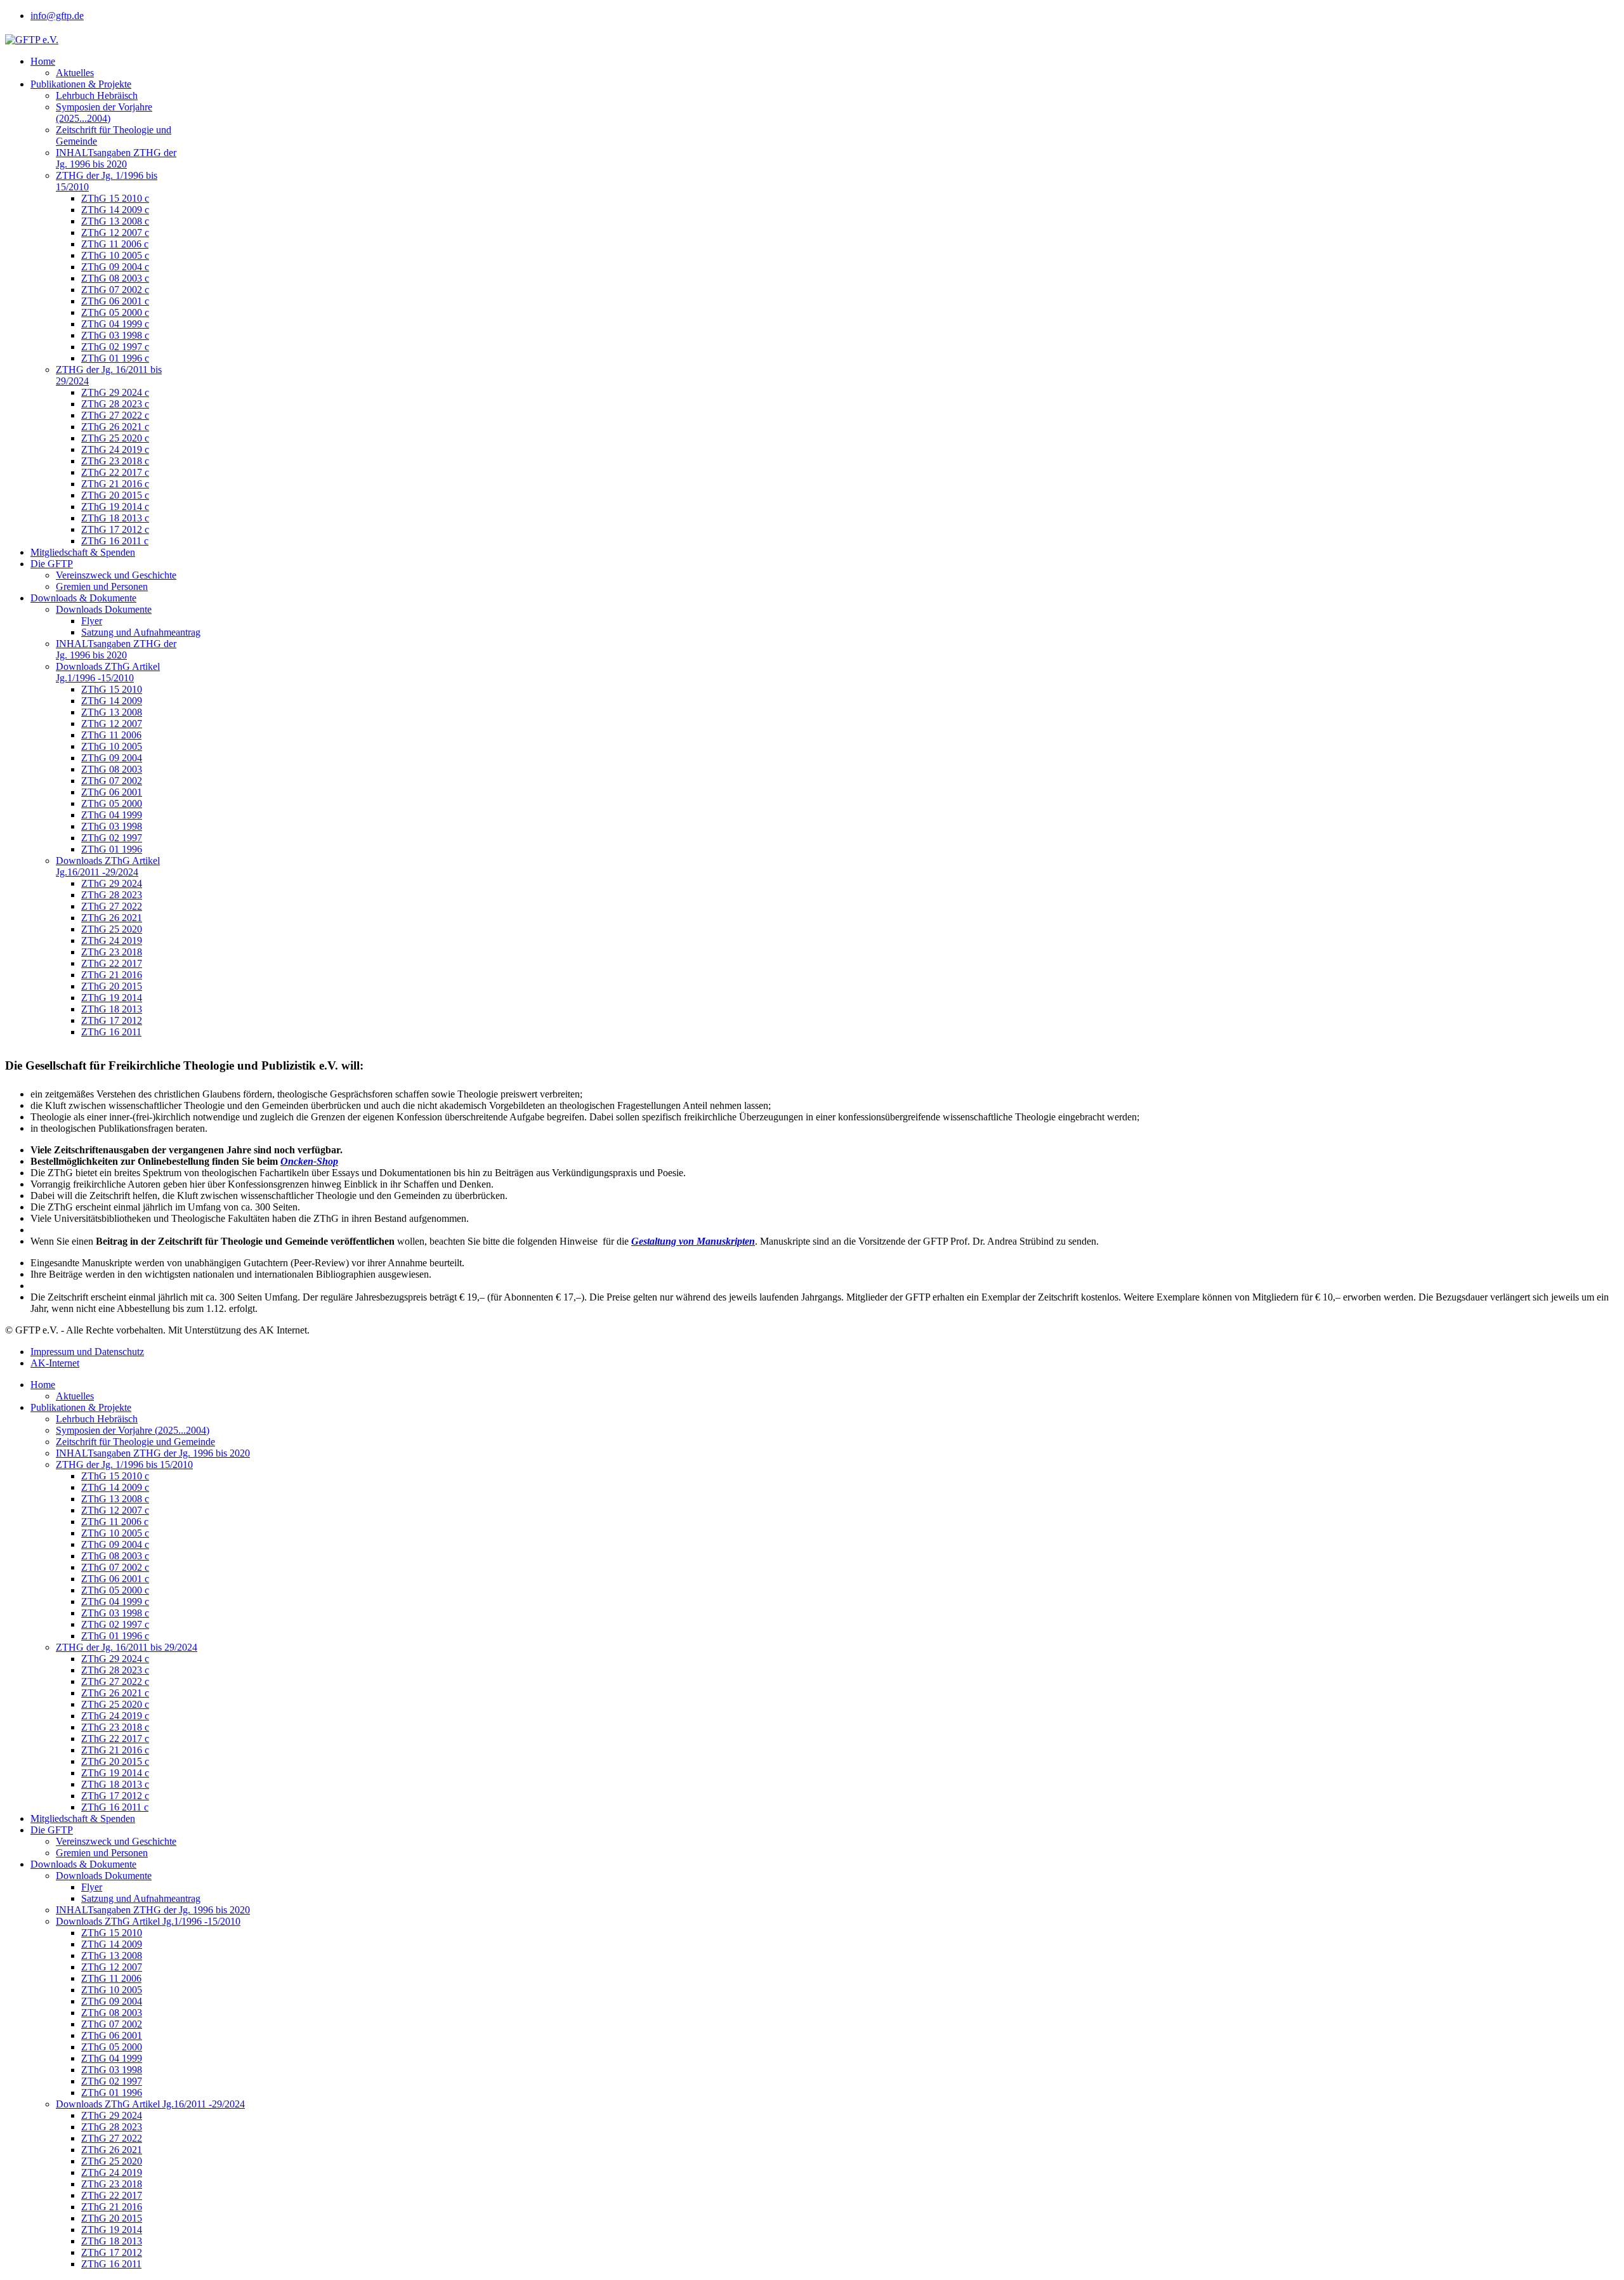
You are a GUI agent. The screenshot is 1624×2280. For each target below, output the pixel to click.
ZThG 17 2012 (112, 1020)
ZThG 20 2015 (112, 986)
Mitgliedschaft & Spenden (83, 552)
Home (43, 61)
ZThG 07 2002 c (115, 290)
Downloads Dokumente (104, 609)
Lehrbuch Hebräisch (97, 95)
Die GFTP (52, 564)
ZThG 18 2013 (112, 1009)
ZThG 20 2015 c (115, 495)
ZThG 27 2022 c (115, 415)
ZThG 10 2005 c (115, 255)
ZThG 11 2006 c (115, 244)
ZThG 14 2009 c (115, 210)
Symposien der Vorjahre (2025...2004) (104, 113)
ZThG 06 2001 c (115, 301)
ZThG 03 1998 (112, 826)
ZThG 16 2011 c (115, 541)
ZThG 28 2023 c (115, 404)
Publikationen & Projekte (81, 84)
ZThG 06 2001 (112, 792)
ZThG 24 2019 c (115, 449)
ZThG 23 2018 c (115, 461)
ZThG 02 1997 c (115, 347)
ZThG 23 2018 (112, 952)
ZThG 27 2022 (112, 906)
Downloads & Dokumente (83, 598)
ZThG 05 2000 (112, 803)
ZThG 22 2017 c (115, 472)
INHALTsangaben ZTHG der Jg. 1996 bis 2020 (116, 158)
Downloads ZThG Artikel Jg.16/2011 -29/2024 (108, 866)
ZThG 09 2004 (112, 758)
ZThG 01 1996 (112, 849)
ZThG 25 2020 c (115, 438)
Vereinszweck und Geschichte (116, 575)
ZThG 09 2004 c (115, 267)
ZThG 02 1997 (112, 838)
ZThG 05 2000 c (115, 312)
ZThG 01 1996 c (115, 358)
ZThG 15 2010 (112, 689)
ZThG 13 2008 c (115, 221)
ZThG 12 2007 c (115, 233)
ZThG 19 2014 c (115, 507)
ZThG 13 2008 (112, 712)
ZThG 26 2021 (112, 918)
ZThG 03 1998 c (115, 335)
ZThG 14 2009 (112, 701)
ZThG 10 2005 (112, 746)
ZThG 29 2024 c (115, 392)
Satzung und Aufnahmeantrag (141, 632)
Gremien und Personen (102, 586)
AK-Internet (55, 1363)
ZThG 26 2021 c (115, 427)
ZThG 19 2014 (112, 998)
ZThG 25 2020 (112, 929)
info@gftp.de (57, 16)
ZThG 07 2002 (112, 781)
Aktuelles (75, 73)
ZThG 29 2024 (112, 883)
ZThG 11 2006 (111, 735)
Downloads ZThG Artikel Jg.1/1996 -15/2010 (108, 672)
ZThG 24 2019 (112, 940)
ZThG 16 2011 (111, 1032)
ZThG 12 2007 (112, 724)
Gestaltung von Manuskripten (693, 1241)
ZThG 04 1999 (112, 815)
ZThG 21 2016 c (115, 484)
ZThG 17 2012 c (115, 529)
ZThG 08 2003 (112, 769)
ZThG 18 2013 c (115, 518)
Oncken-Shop (309, 1161)
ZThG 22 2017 (112, 963)
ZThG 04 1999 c (115, 324)
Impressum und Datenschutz (87, 1352)
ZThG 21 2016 (112, 975)
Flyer (92, 621)
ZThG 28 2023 (112, 895)
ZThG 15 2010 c (115, 198)
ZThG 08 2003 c (115, 278)
